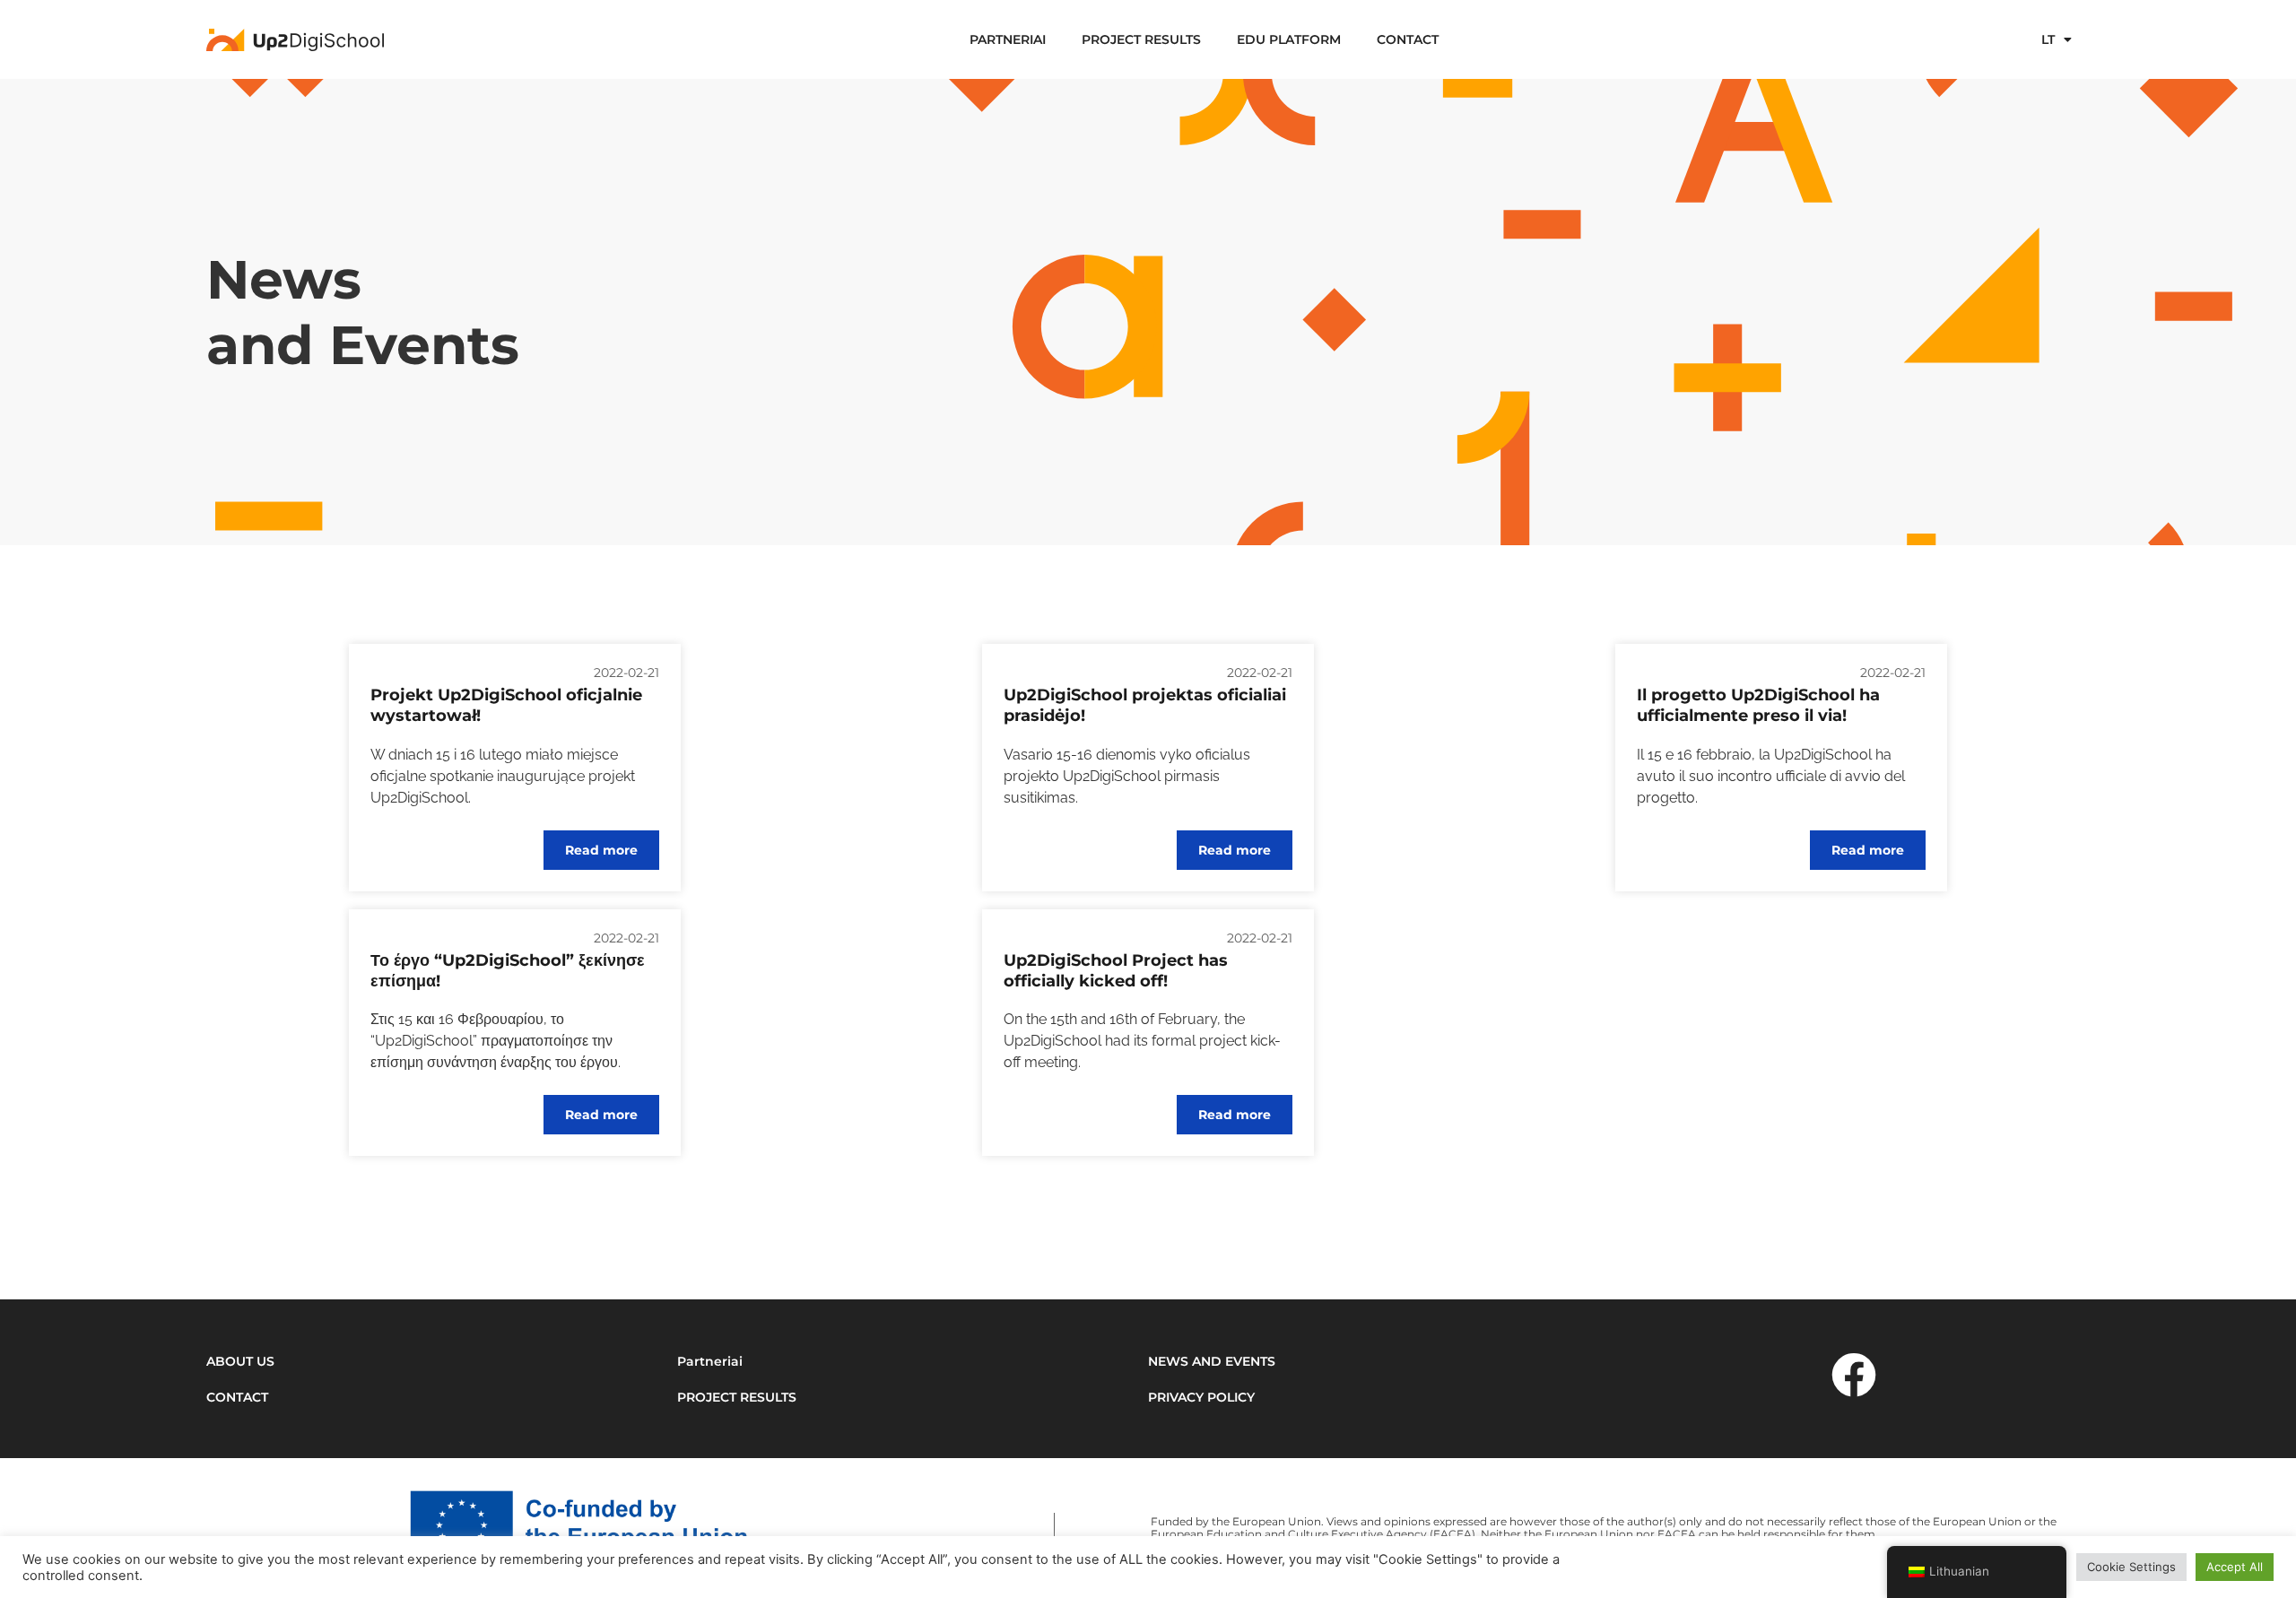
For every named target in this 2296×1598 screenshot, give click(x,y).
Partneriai (1008, 39)
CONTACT (1408, 39)
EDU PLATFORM (1289, 39)
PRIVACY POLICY (1201, 1397)
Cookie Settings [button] (2131, 1567)
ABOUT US (240, 1361)
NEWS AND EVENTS (1212, 1361)
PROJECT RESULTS (1141, 39)
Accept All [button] (2235, 1567)
